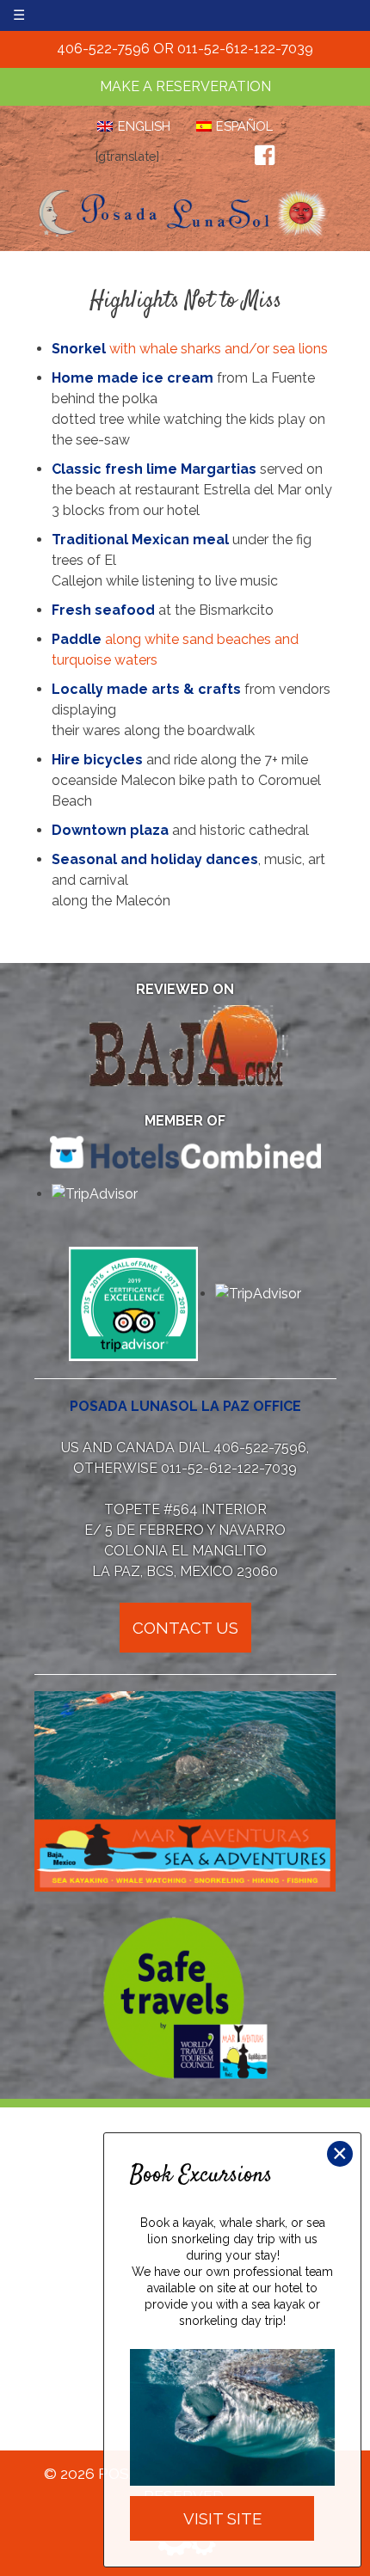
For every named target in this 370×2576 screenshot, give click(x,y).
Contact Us (185, 1628)
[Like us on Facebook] (265, 156)
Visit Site (222, 2518)
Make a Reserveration (185, 86)
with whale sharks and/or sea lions (190, 349)
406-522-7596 (103, 49)
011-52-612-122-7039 (245, 49)
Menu (52, 15)
